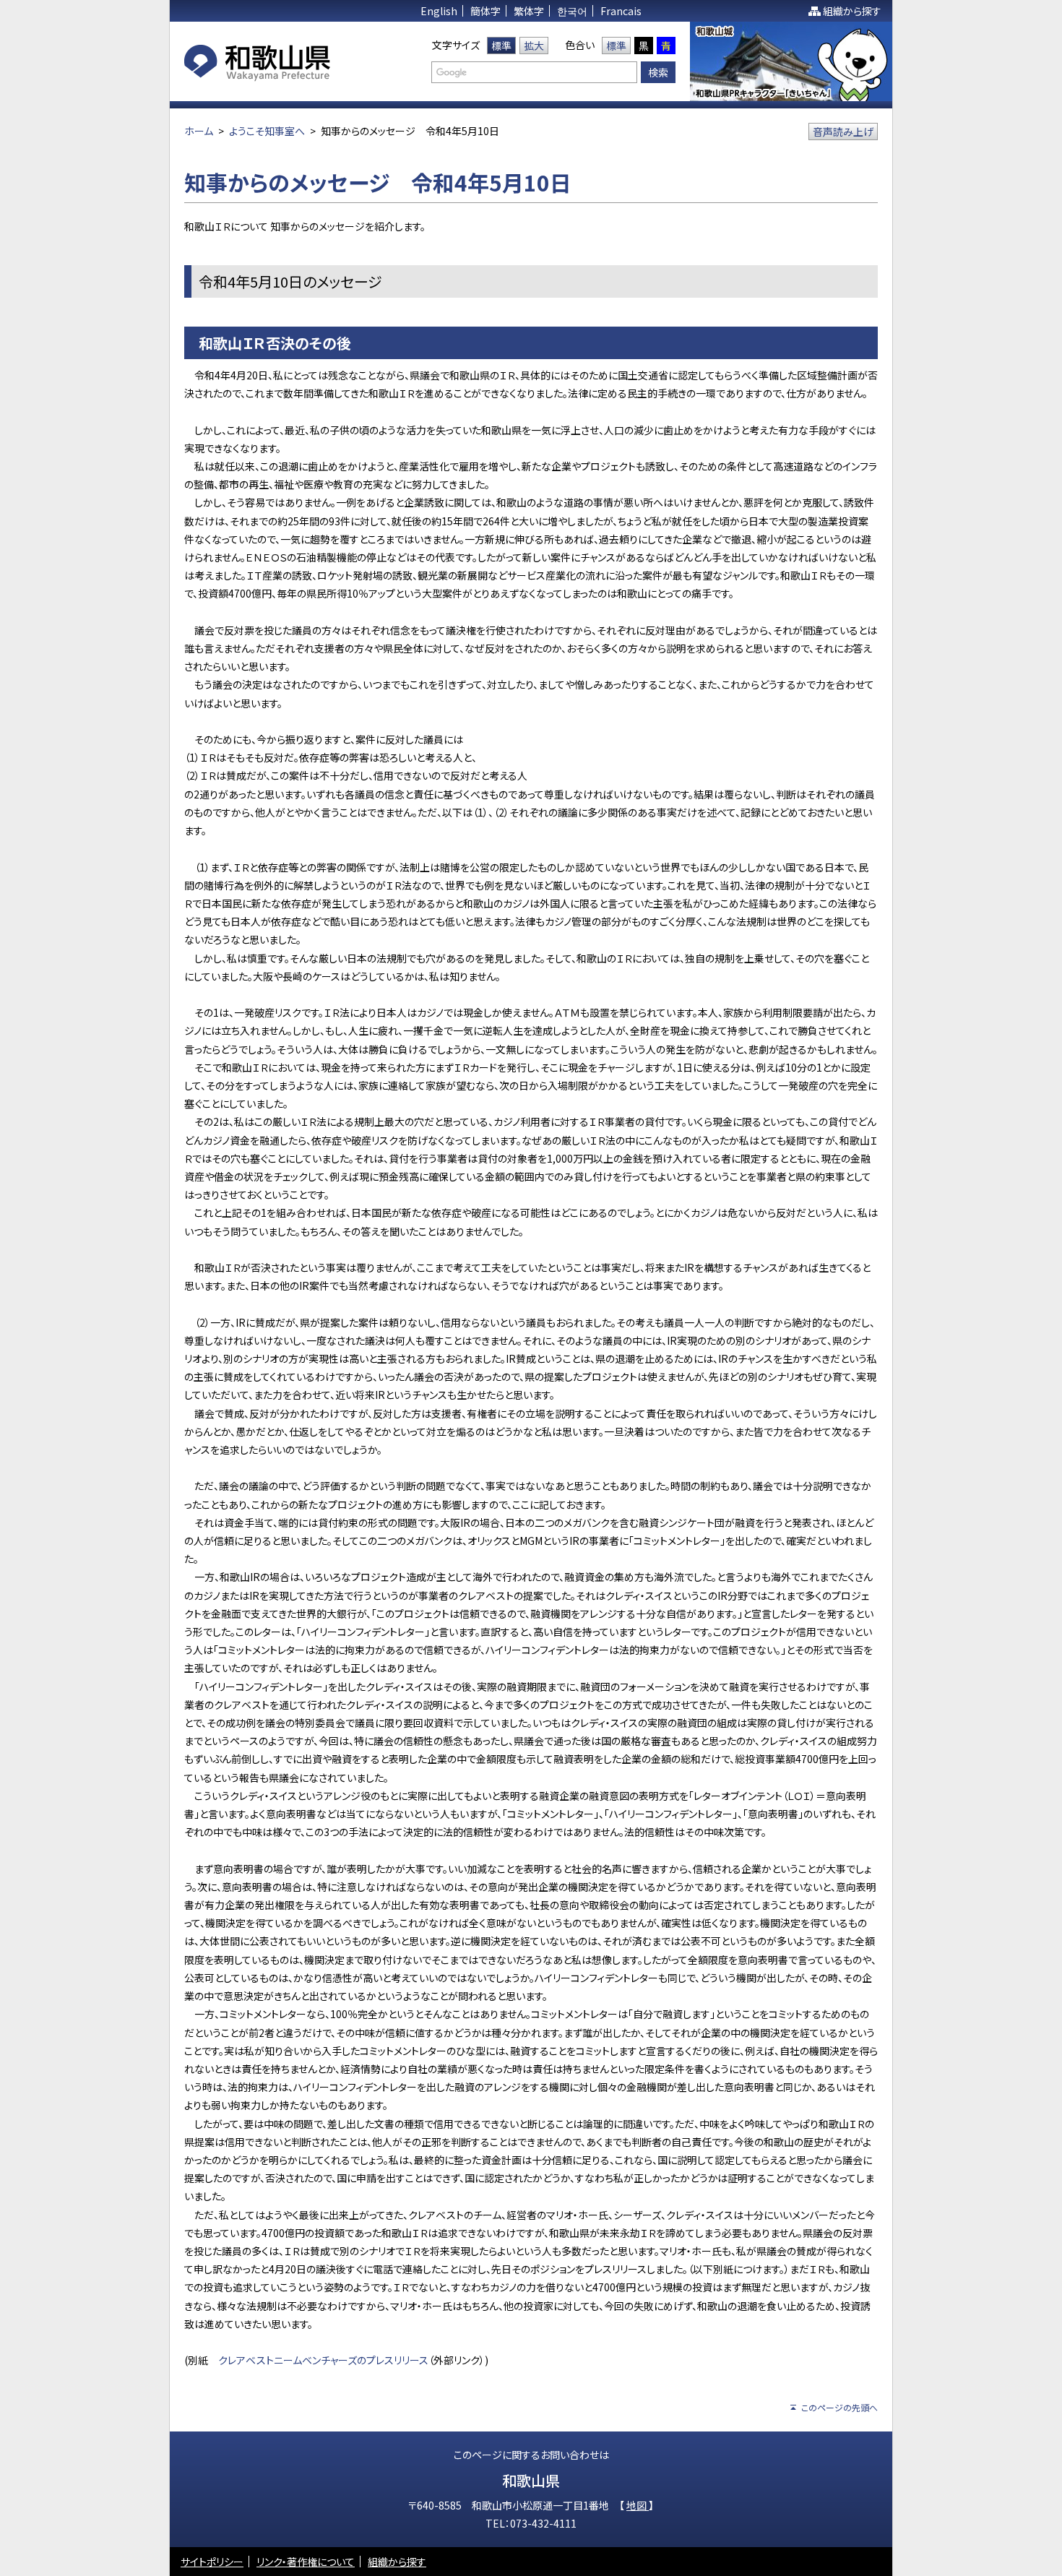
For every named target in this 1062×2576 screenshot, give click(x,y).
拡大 (534, 46)
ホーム (199, 131)
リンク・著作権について (306, 2562)
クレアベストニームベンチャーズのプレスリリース (323, 2360)
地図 (638, 2505)
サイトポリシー (212, 2562)
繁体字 (529, 11)
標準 (501, 46)
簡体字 (485, 11)
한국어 (572, 11)
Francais (621, 11)
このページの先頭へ (839, 2407)
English (439, 11)
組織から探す (852, 11)
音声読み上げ (843, 132)
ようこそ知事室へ (267, 131)
